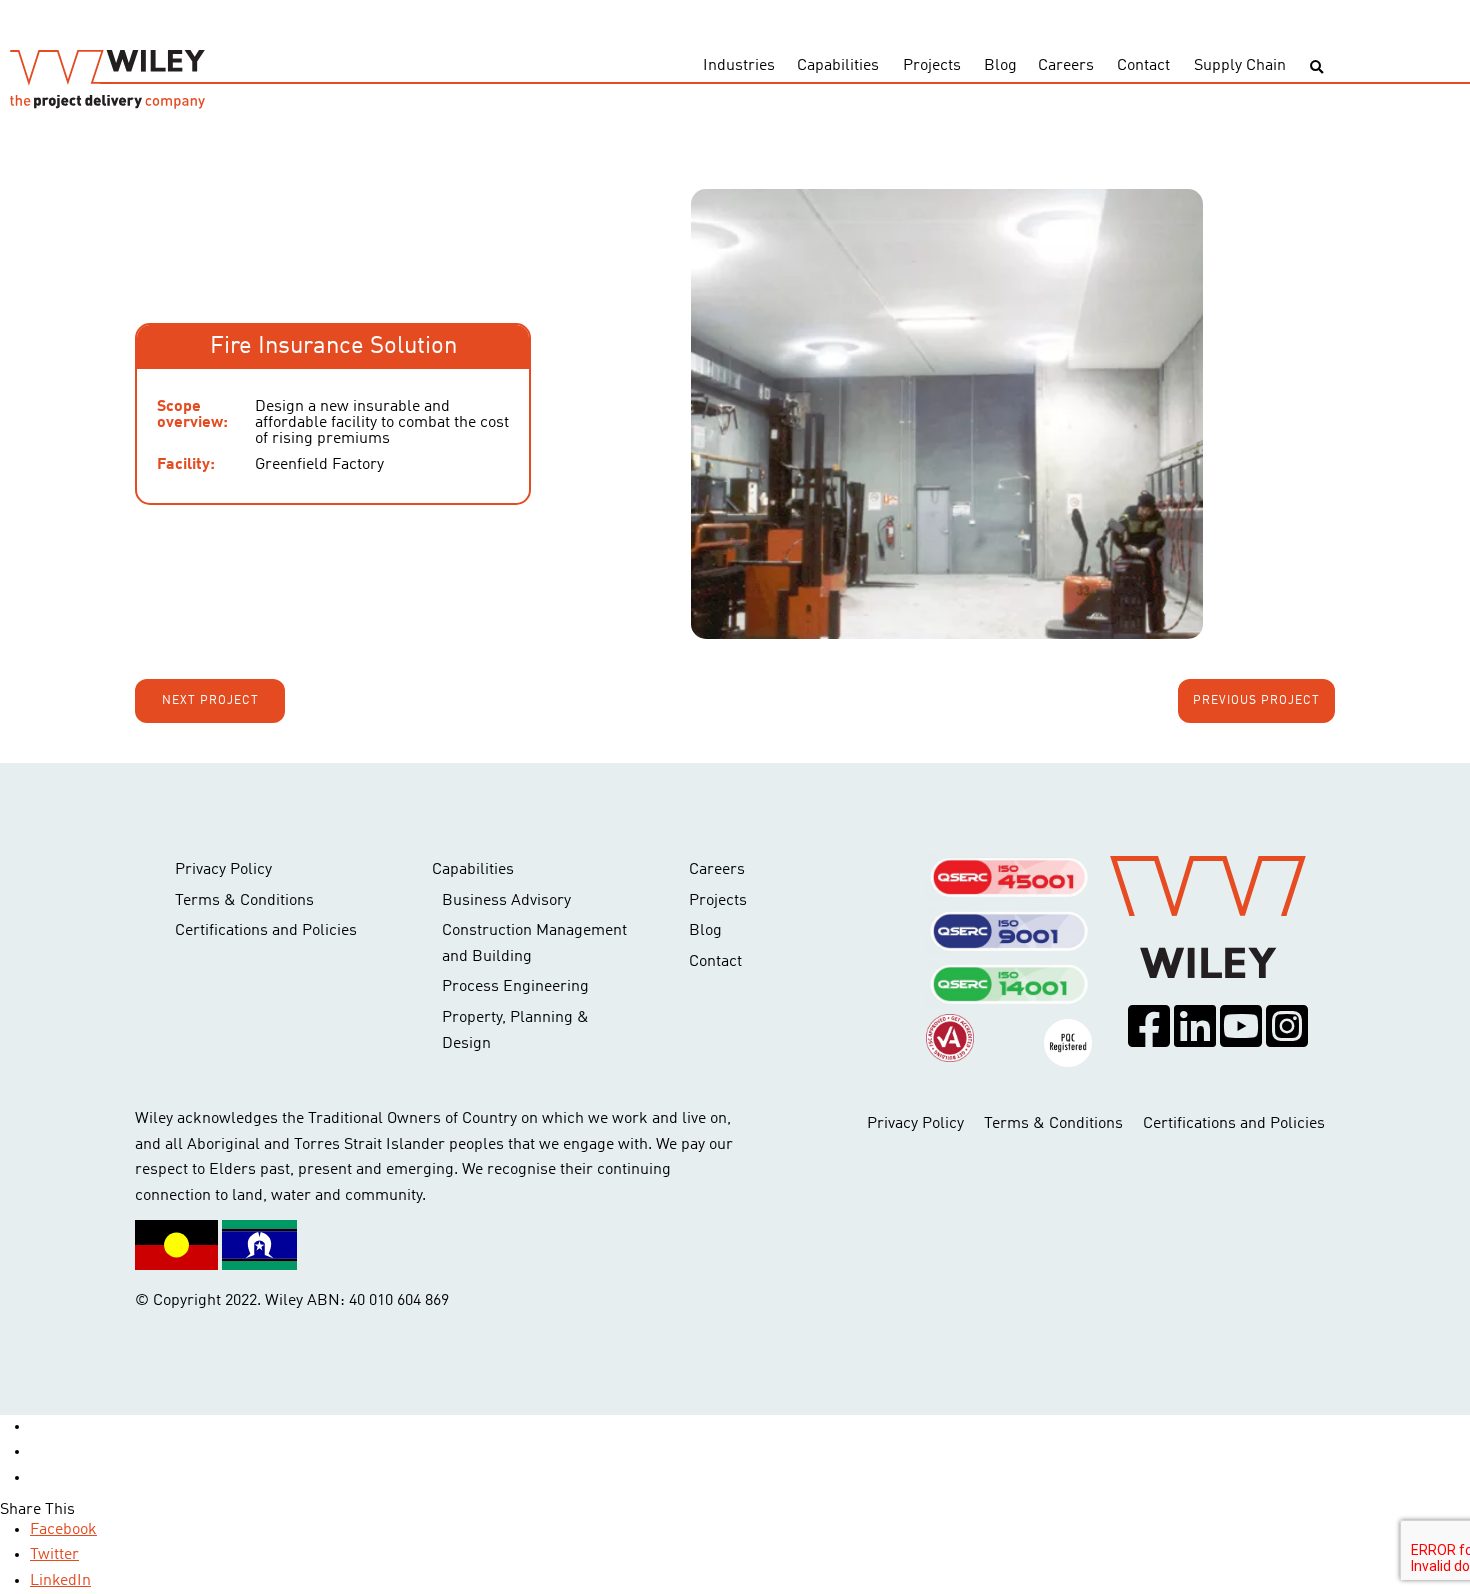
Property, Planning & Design (515, 1031)
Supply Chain (1240, 66)
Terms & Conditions (244, 901)
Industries (739, 66)
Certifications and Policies (266, 931)
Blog (1000, 66)
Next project (210, 701)
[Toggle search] (1316, 67)
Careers (1066, 66)
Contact (1143, 66)
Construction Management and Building (534, 944)
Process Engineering (515, 987)
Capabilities (838, 66)
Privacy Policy (223, 870)
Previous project (1256, 701)
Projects (932, 66)
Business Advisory (506, 901)
